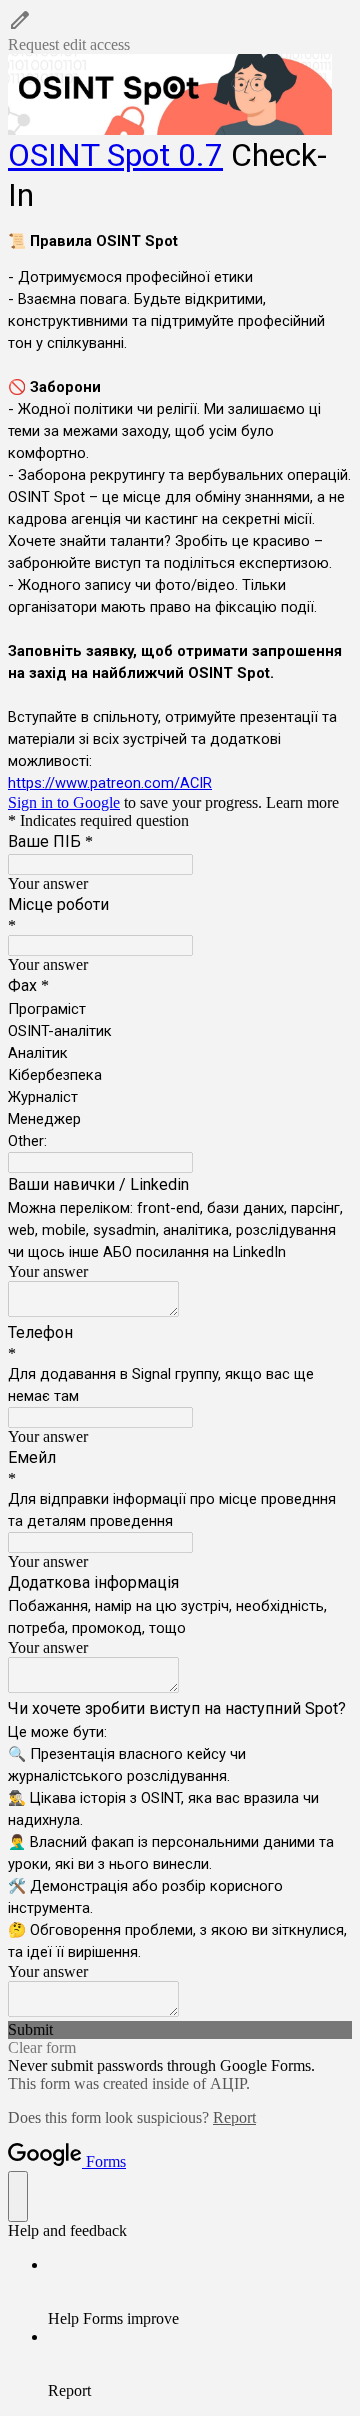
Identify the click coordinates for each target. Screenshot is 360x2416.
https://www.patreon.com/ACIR (110, 783)
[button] (180, 31)
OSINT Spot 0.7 (115, 155)
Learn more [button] (302, 802)
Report (234, 2117)
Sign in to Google (64, 802)
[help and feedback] (18, 2196)
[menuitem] (200, 2292)
